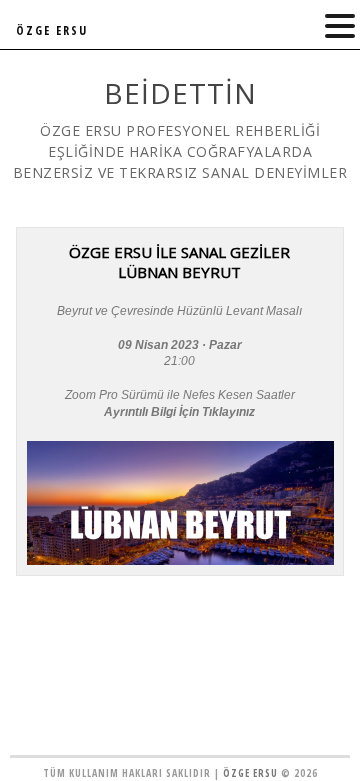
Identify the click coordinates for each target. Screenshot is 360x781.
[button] (340, 26)
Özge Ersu (250, 773)
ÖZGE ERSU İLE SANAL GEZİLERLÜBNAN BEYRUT (179, 262)
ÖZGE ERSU (52, 30)
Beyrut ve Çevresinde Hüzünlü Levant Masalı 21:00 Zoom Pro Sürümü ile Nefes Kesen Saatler (179, 361)
